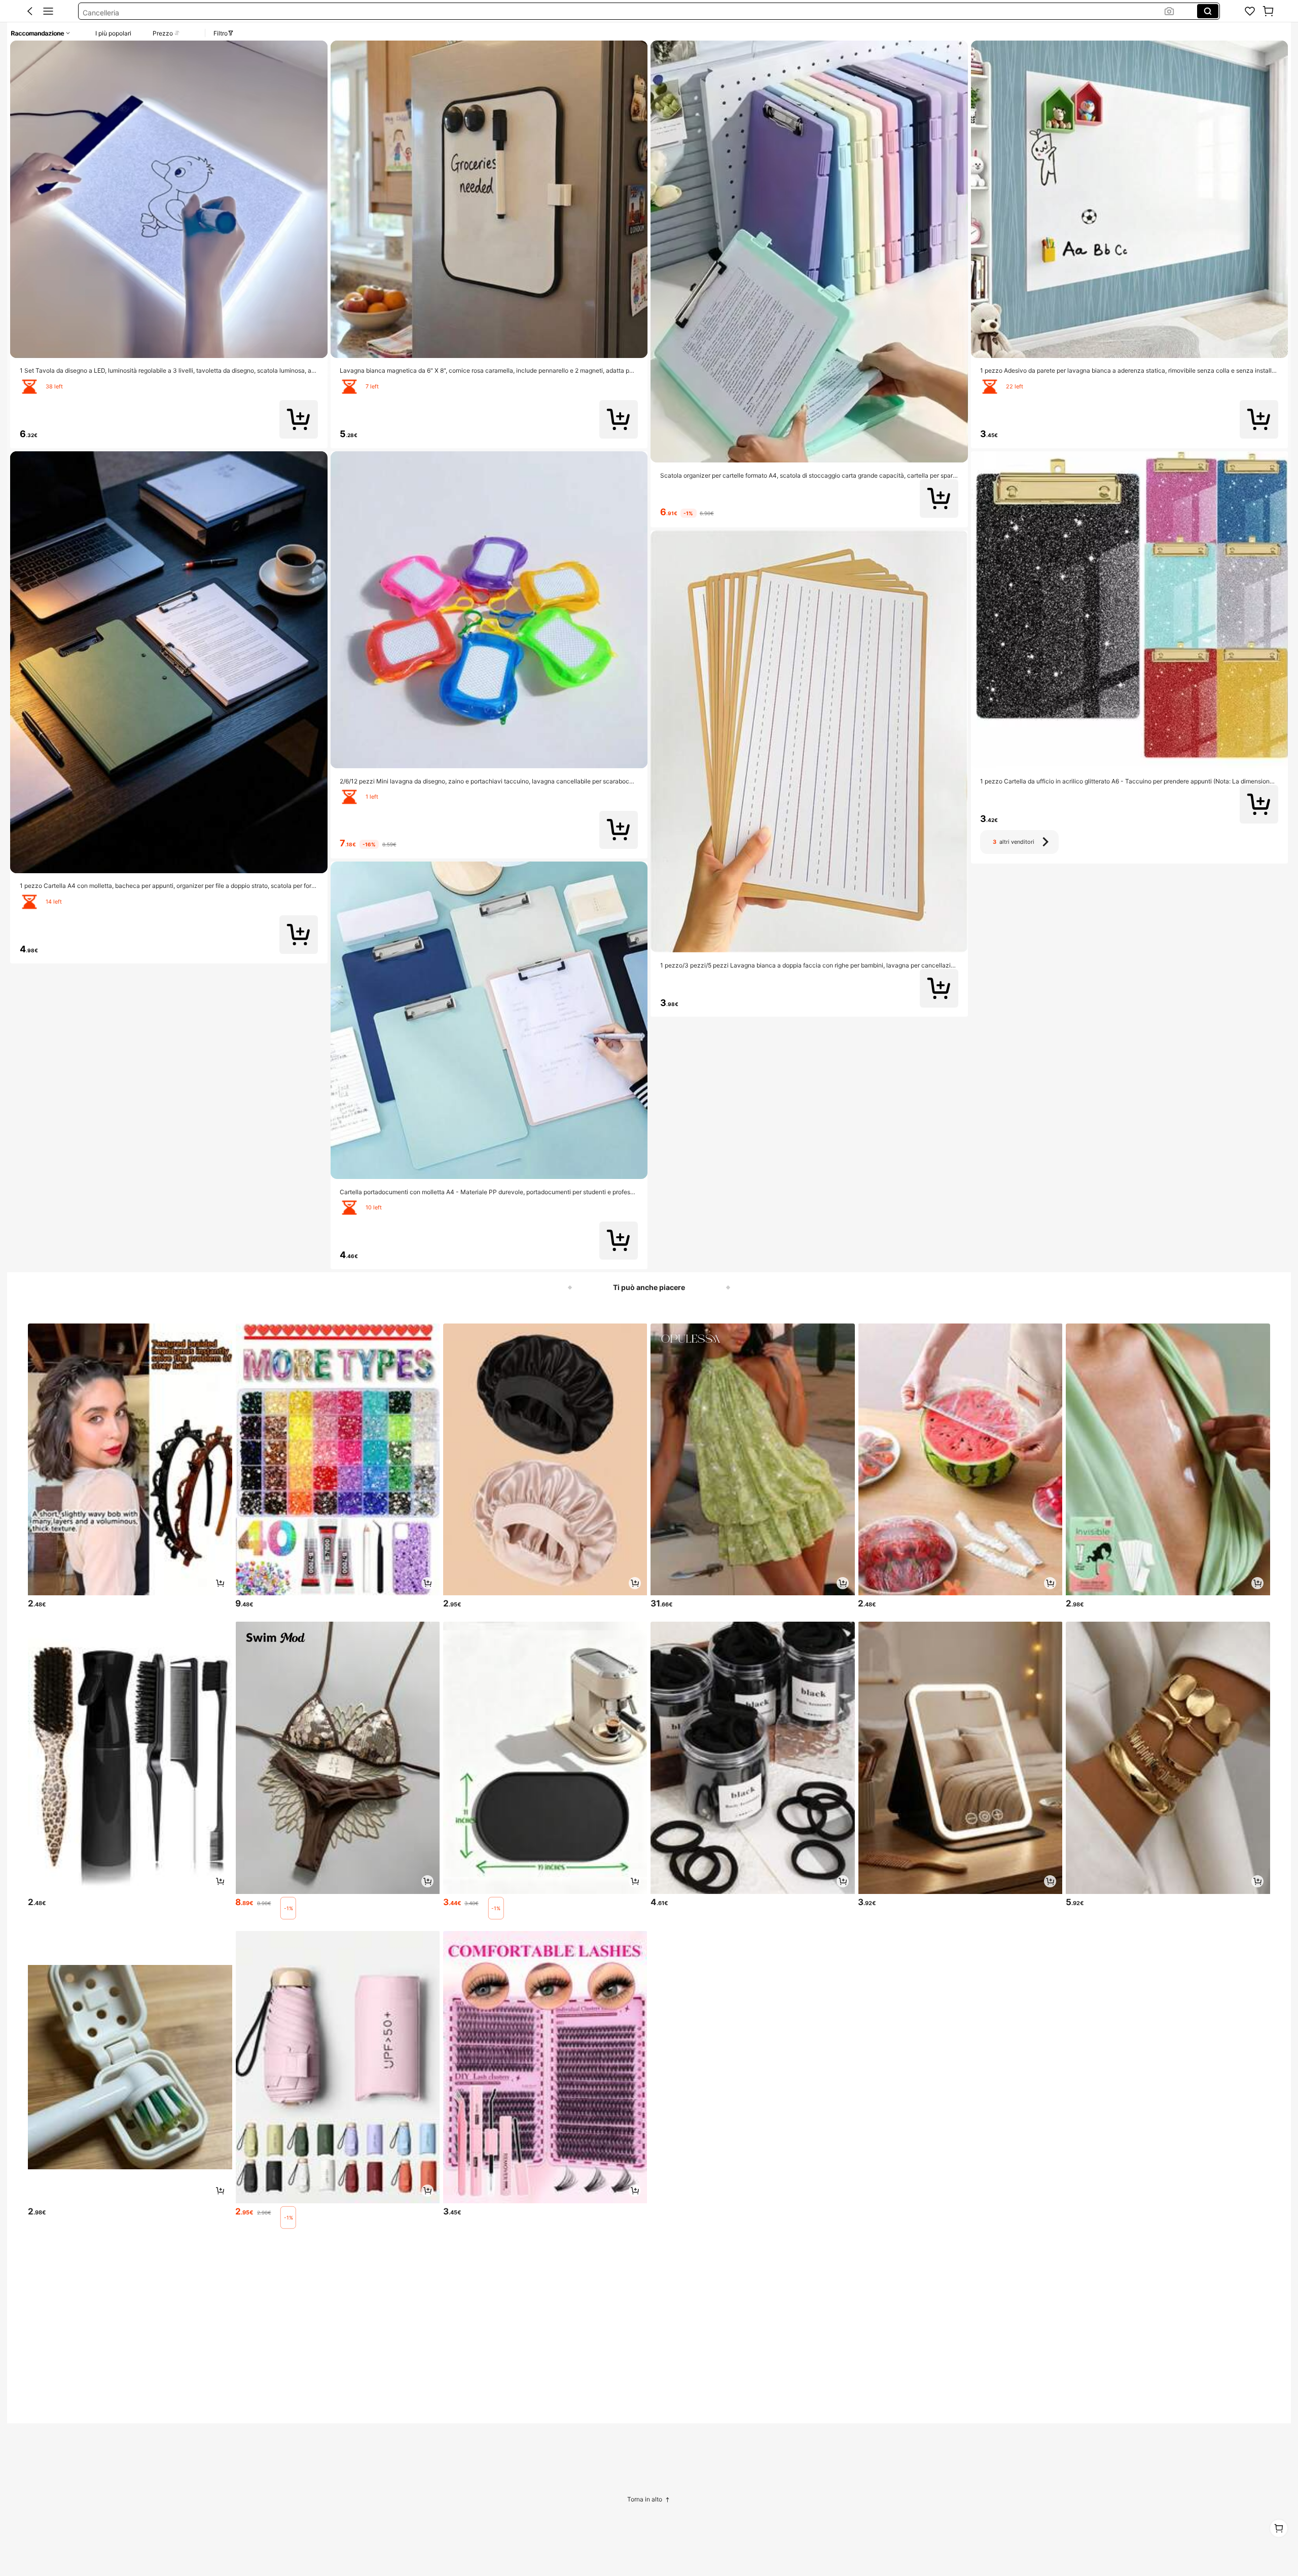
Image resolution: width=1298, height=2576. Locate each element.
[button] (30, 11)
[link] (1250, 11)
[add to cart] (220, 1583)
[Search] (1208, 11)
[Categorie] (48, 11)
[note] (288, 1908)
